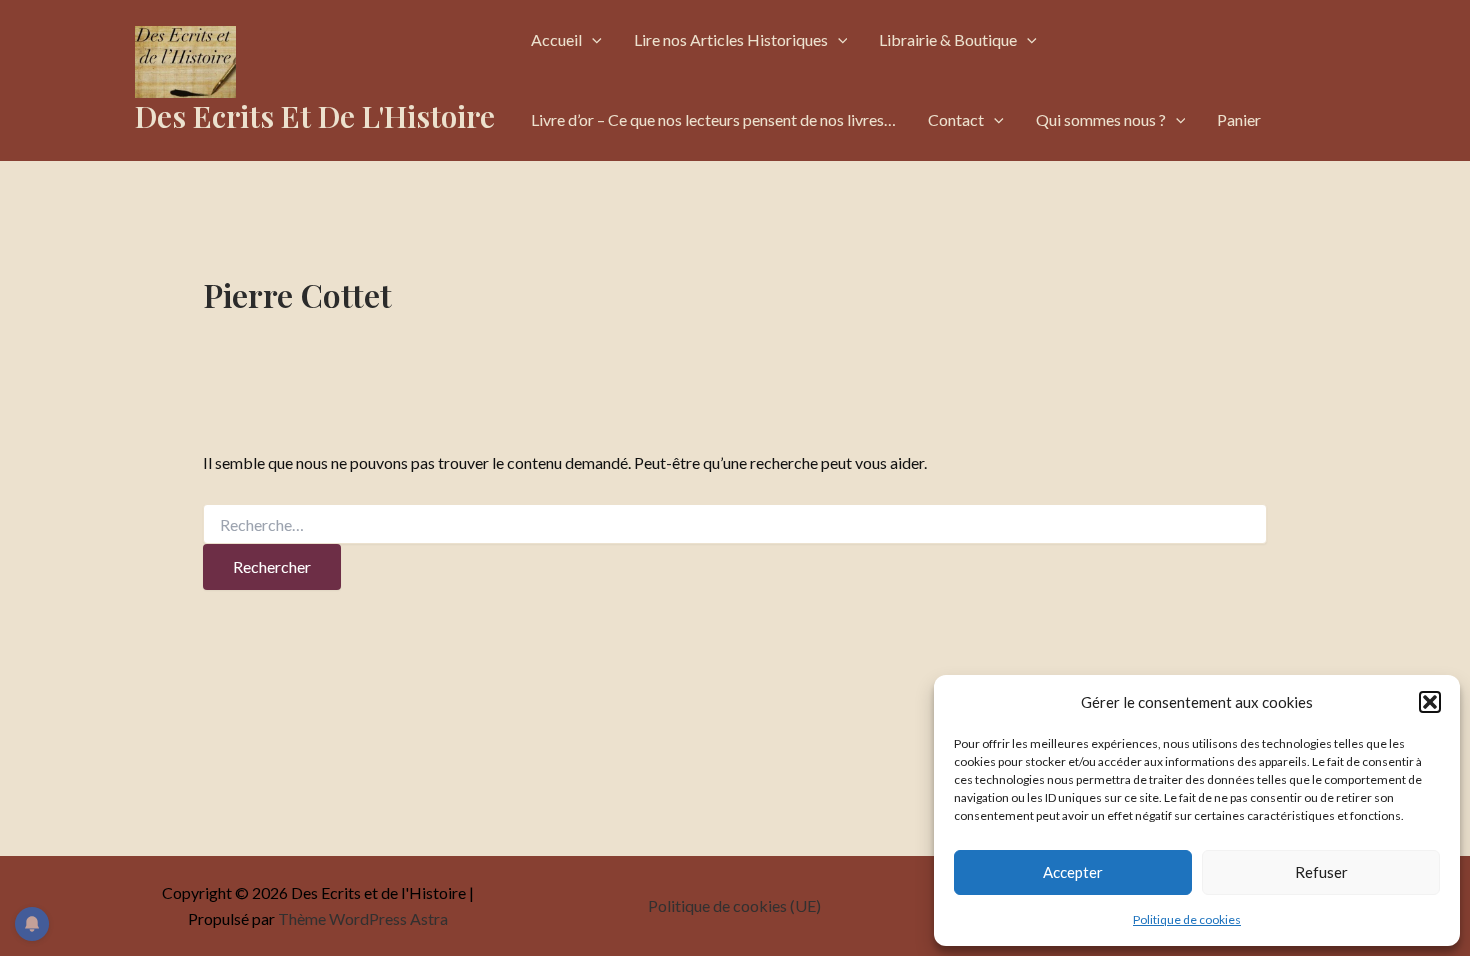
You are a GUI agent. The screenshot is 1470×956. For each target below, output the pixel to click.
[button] (1430, 702)
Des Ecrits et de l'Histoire (315, 116)
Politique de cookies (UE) (734, 905)
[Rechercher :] (735, 525)
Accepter (1073, 872)
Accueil (556, 39)
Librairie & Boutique (948, 39)
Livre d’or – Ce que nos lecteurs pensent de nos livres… (713, 119)
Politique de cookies (1187, 919)
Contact (956, 119)
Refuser (1321, 872)
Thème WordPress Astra (363, 918)
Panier (1239, 119)
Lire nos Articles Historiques (731, 39)
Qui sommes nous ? (1101, 119)
